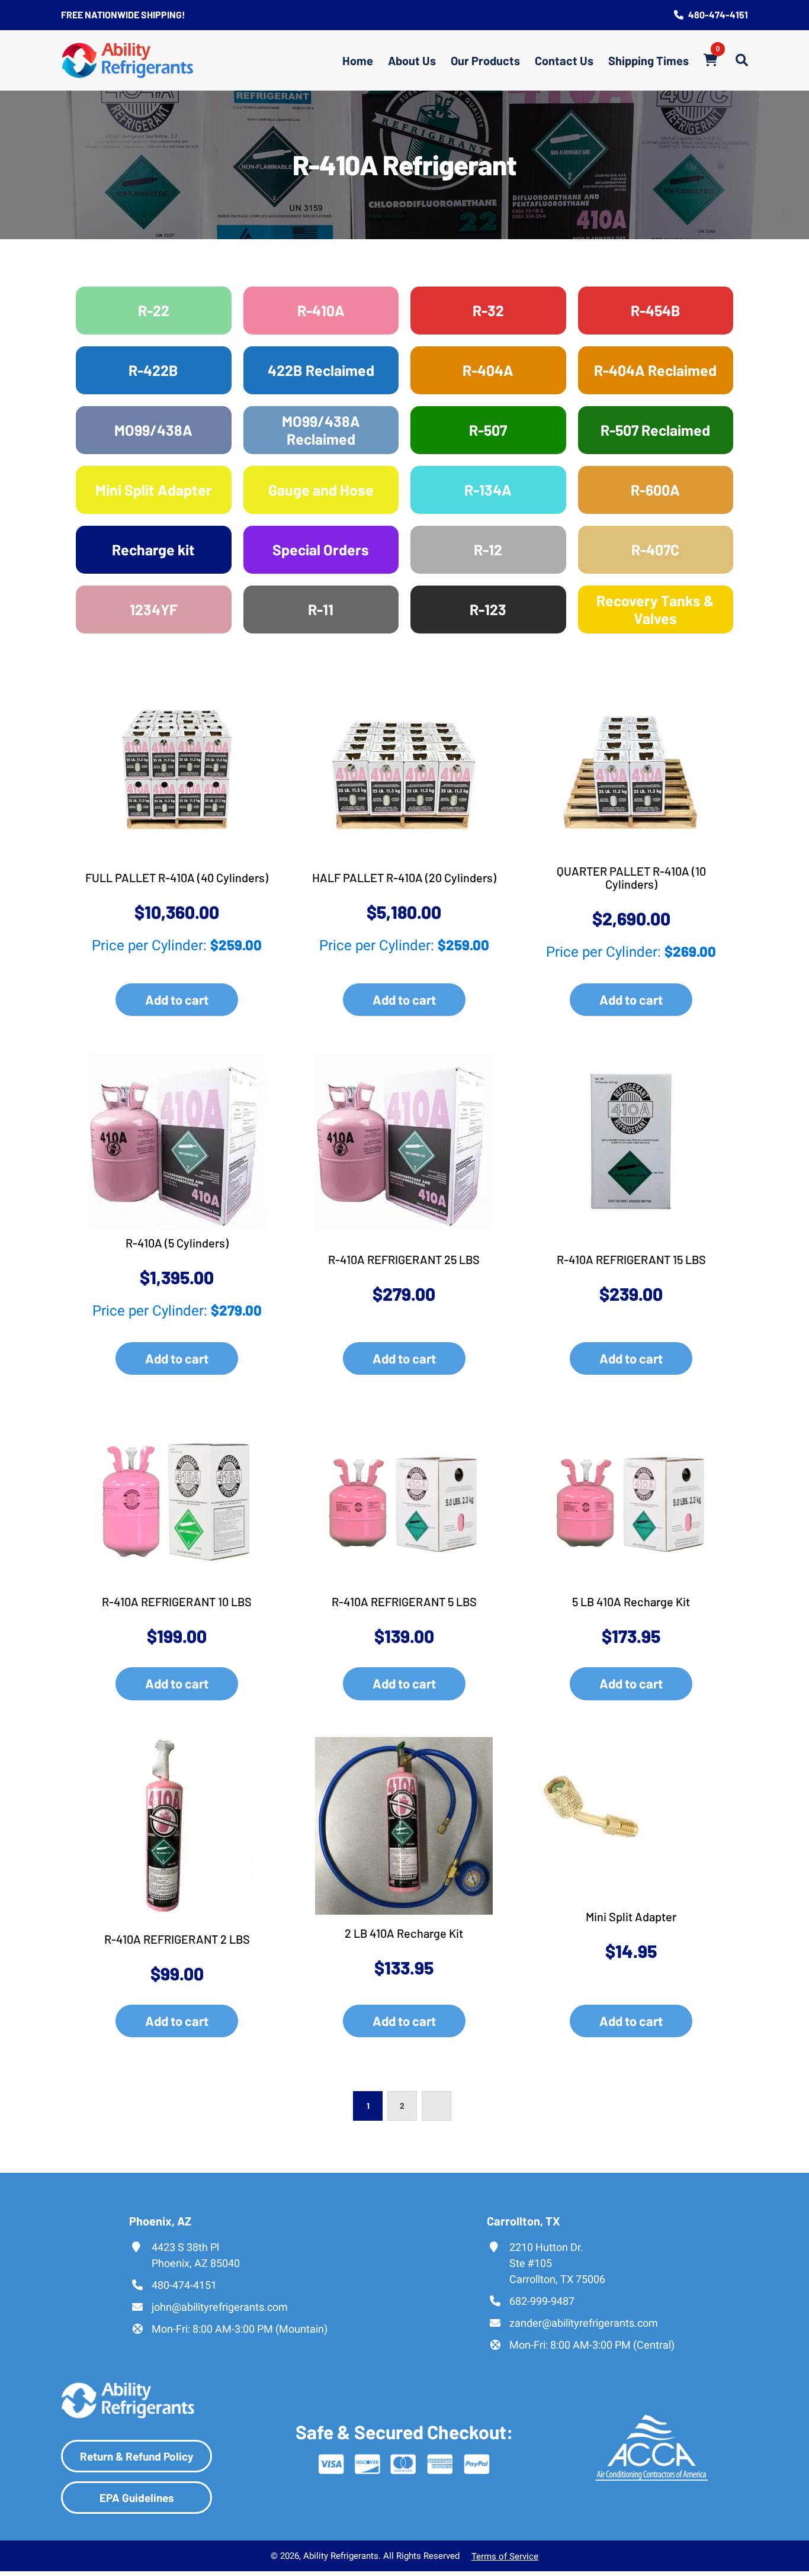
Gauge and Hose (321, 490)
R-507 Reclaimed (655, 430)
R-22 (154, 310)
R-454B (656, 310)
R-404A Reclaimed (655, 370)
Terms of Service (505, 2557)
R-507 (488, 430)
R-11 (321, 609)
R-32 (488, 310)
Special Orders (321, 549)
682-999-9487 (542, 2301)
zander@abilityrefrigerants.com (584, 2323)
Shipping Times (649, 60)
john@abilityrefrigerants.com (220, 2307)
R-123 (488, 609)
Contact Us (564, 60)
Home (358, 60)
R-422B (153, 370)
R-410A (321, 310)
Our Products (485, 60)
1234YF (154, 609)
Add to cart (177, 999)
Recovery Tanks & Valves (655, 609)
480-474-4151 (718, 15)
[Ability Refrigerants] (128, 60)
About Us (412, 60)
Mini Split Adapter (154, 490)
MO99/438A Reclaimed (321, 430)
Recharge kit (153, 549)
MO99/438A (153, 430)
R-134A (488, 490)
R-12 (488, 549)
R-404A (488, 370)
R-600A (655, 490)
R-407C (655, 549)
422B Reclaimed (321, 370)
